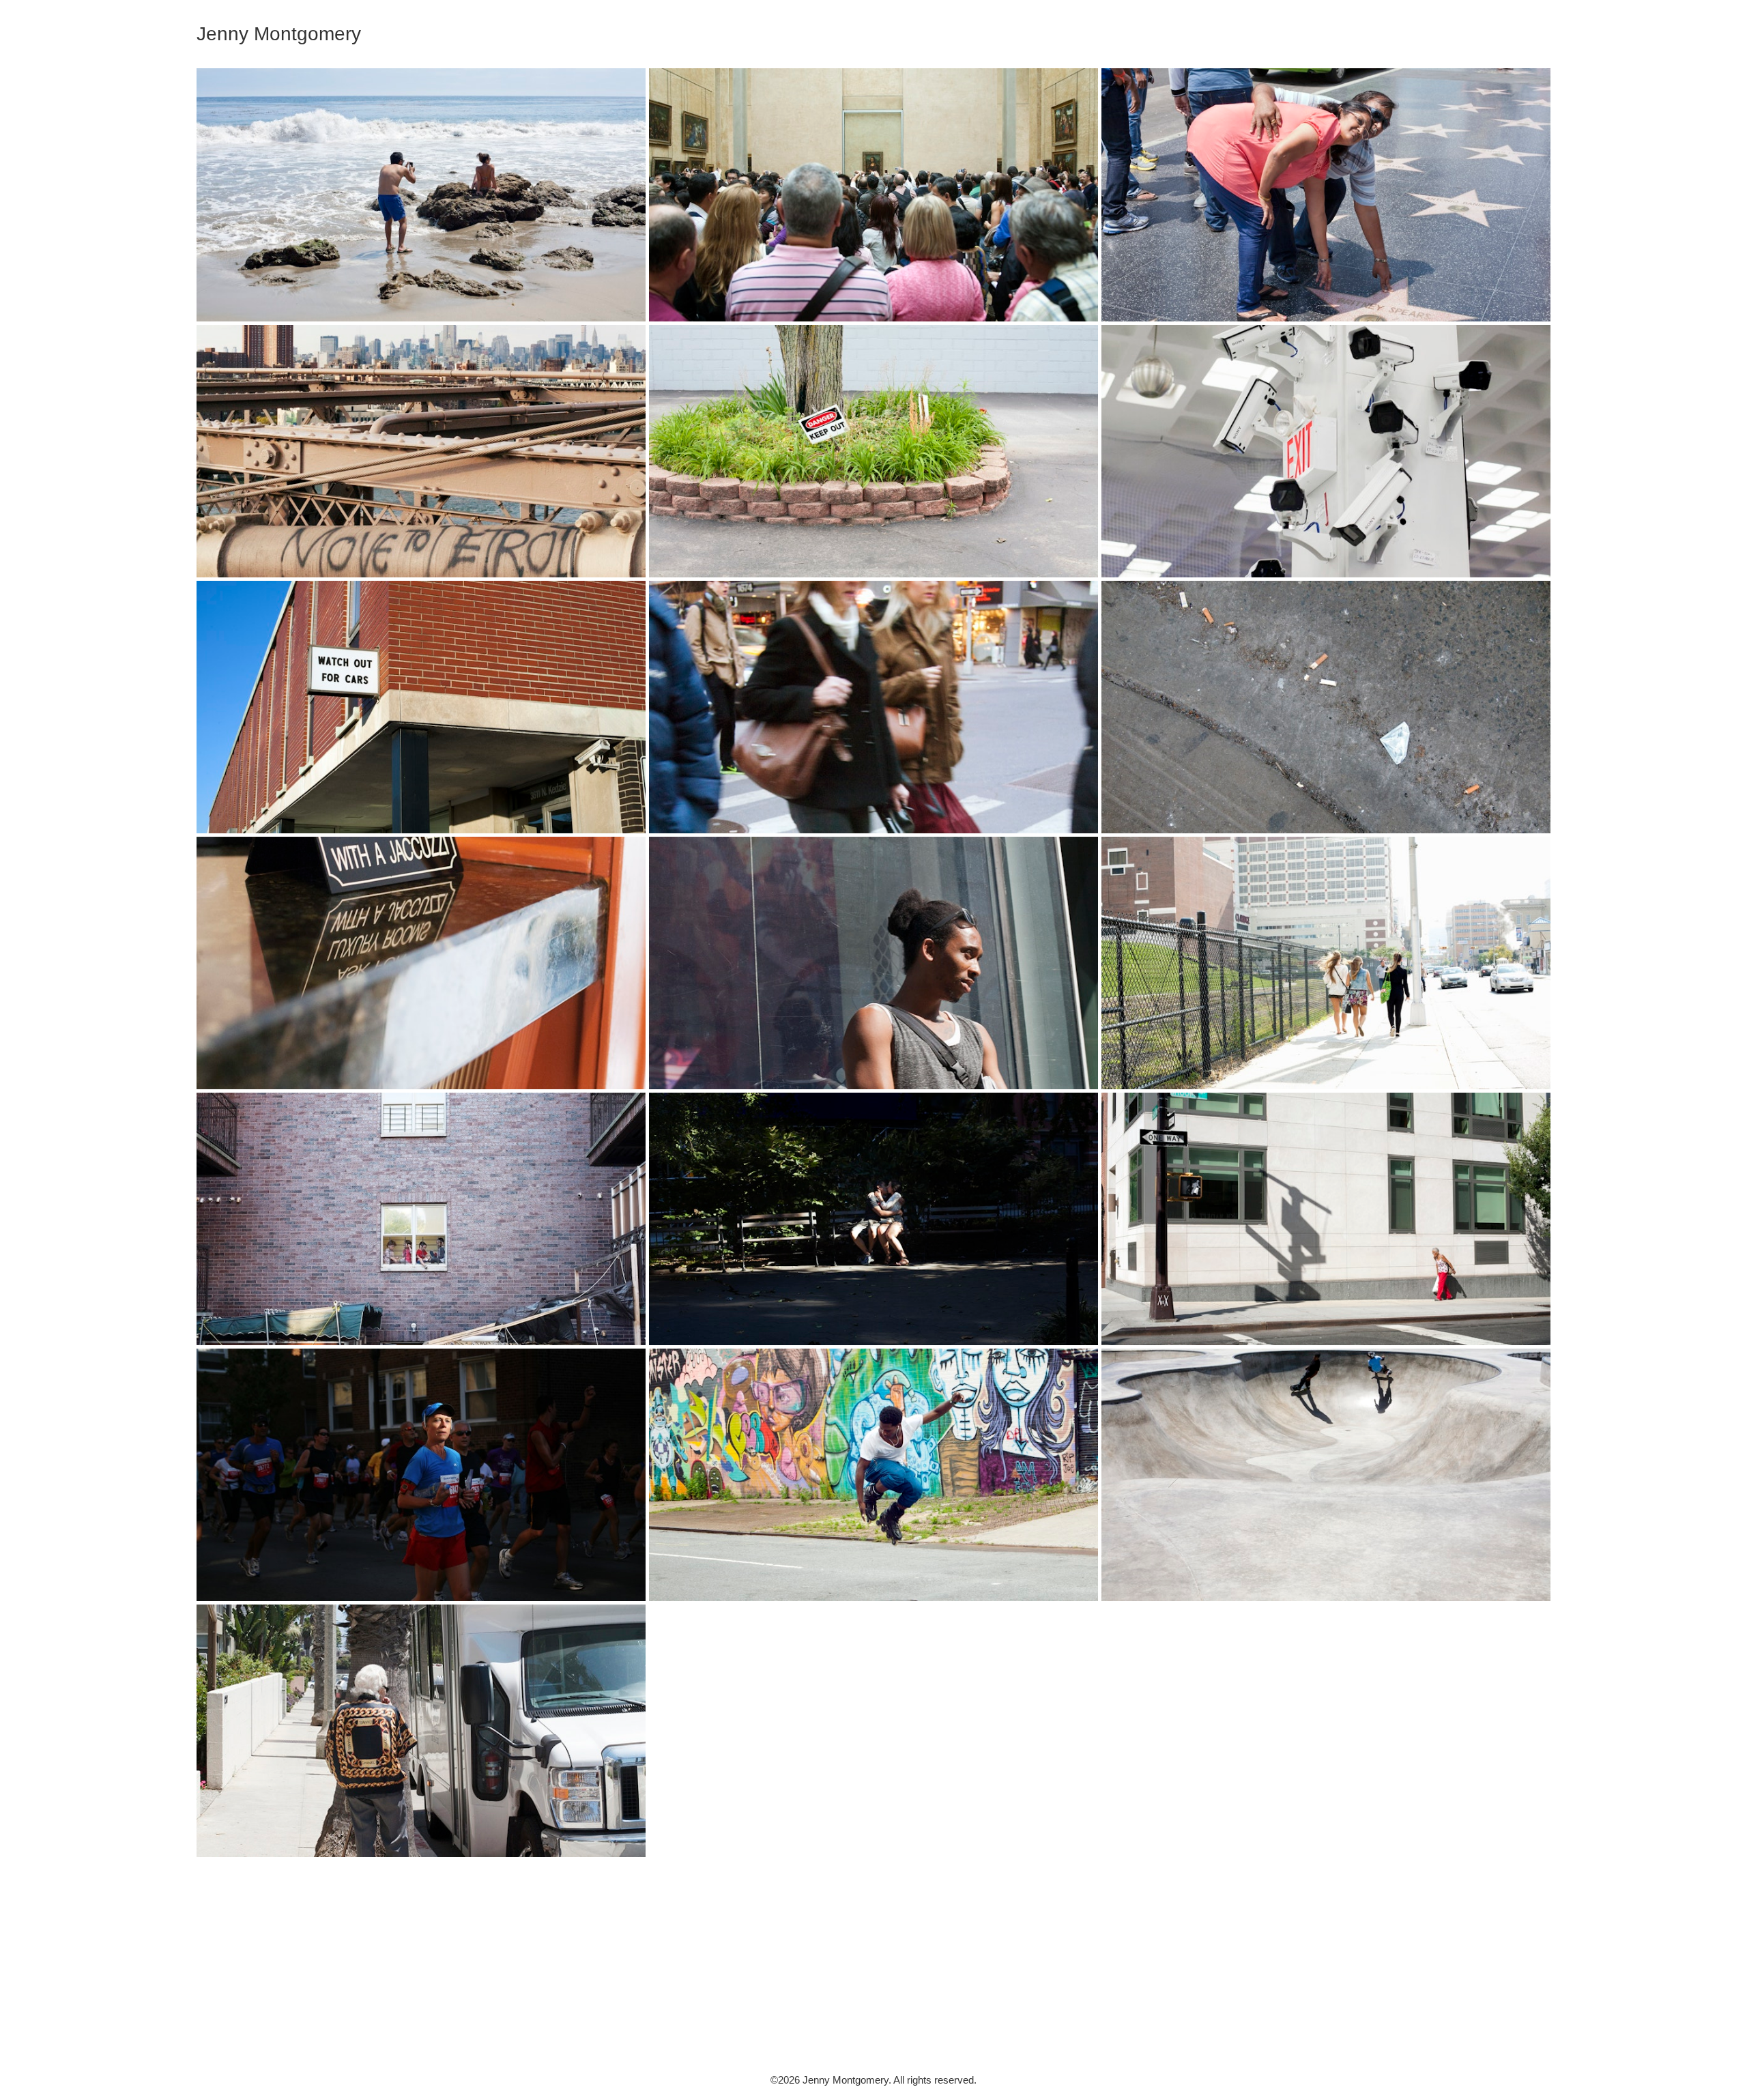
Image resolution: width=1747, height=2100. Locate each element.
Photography (1528, 42)
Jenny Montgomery (873, 2018)
